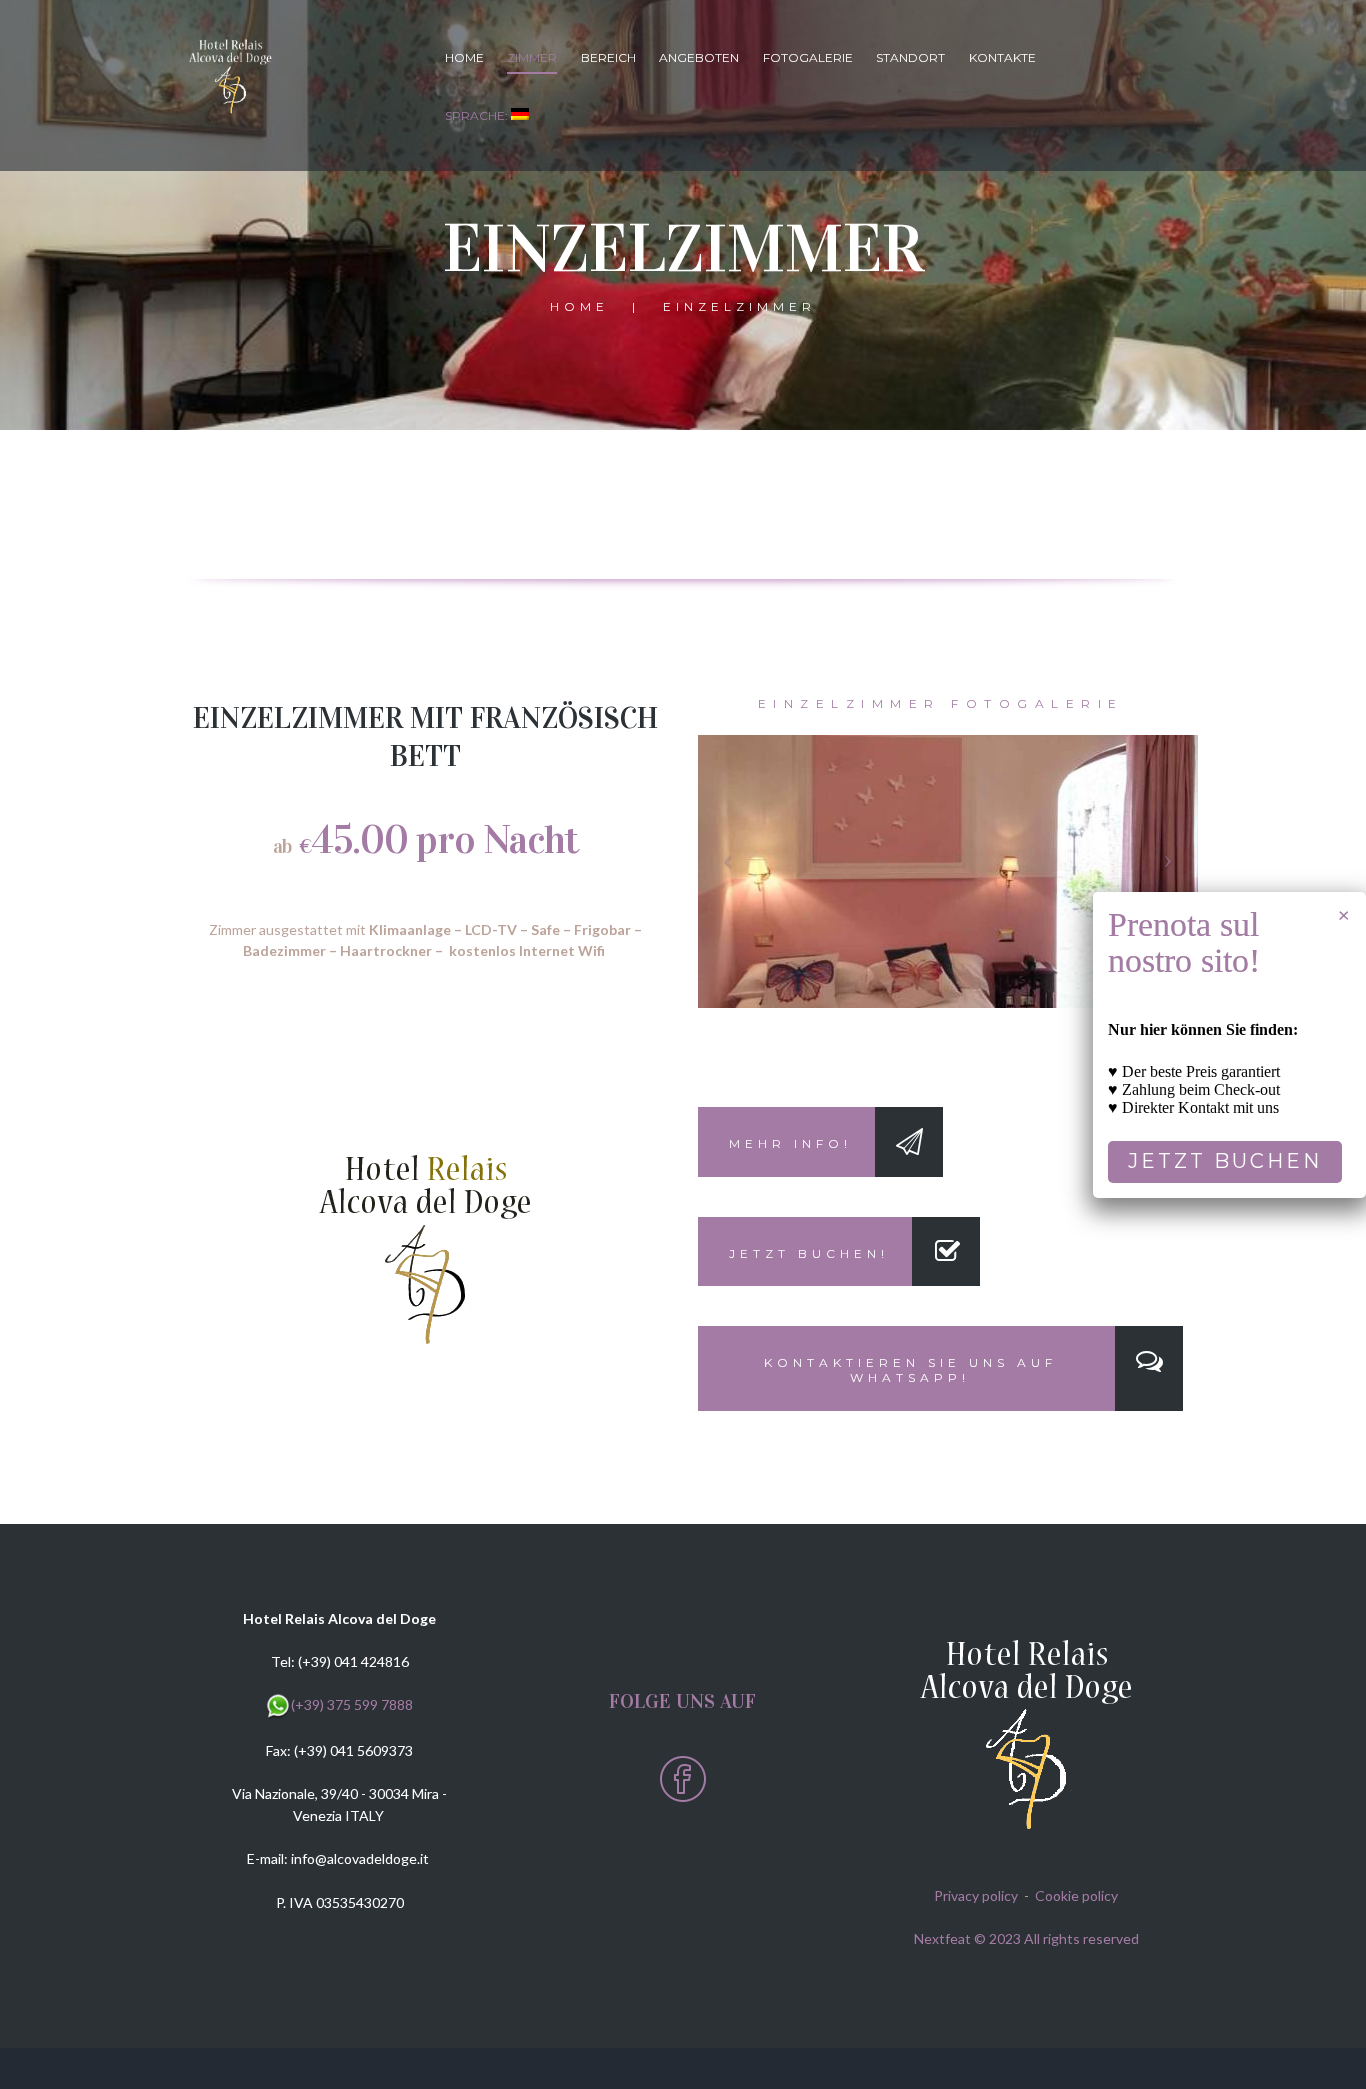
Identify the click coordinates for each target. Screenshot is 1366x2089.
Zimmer (532, 57)
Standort (910, 57)
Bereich (608, 57)
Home (464, 57)
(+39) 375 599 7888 (352, 1704)
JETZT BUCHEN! (809, 1253)
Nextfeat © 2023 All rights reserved (1026, 1938)
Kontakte (1002, 57)
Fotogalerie (808, 57)
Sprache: (478, 115)
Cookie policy (1076, 1895)
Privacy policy (976, 1895)
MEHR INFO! (790, 1143)
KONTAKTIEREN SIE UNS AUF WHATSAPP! (910, 1370)
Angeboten (699, 57)
